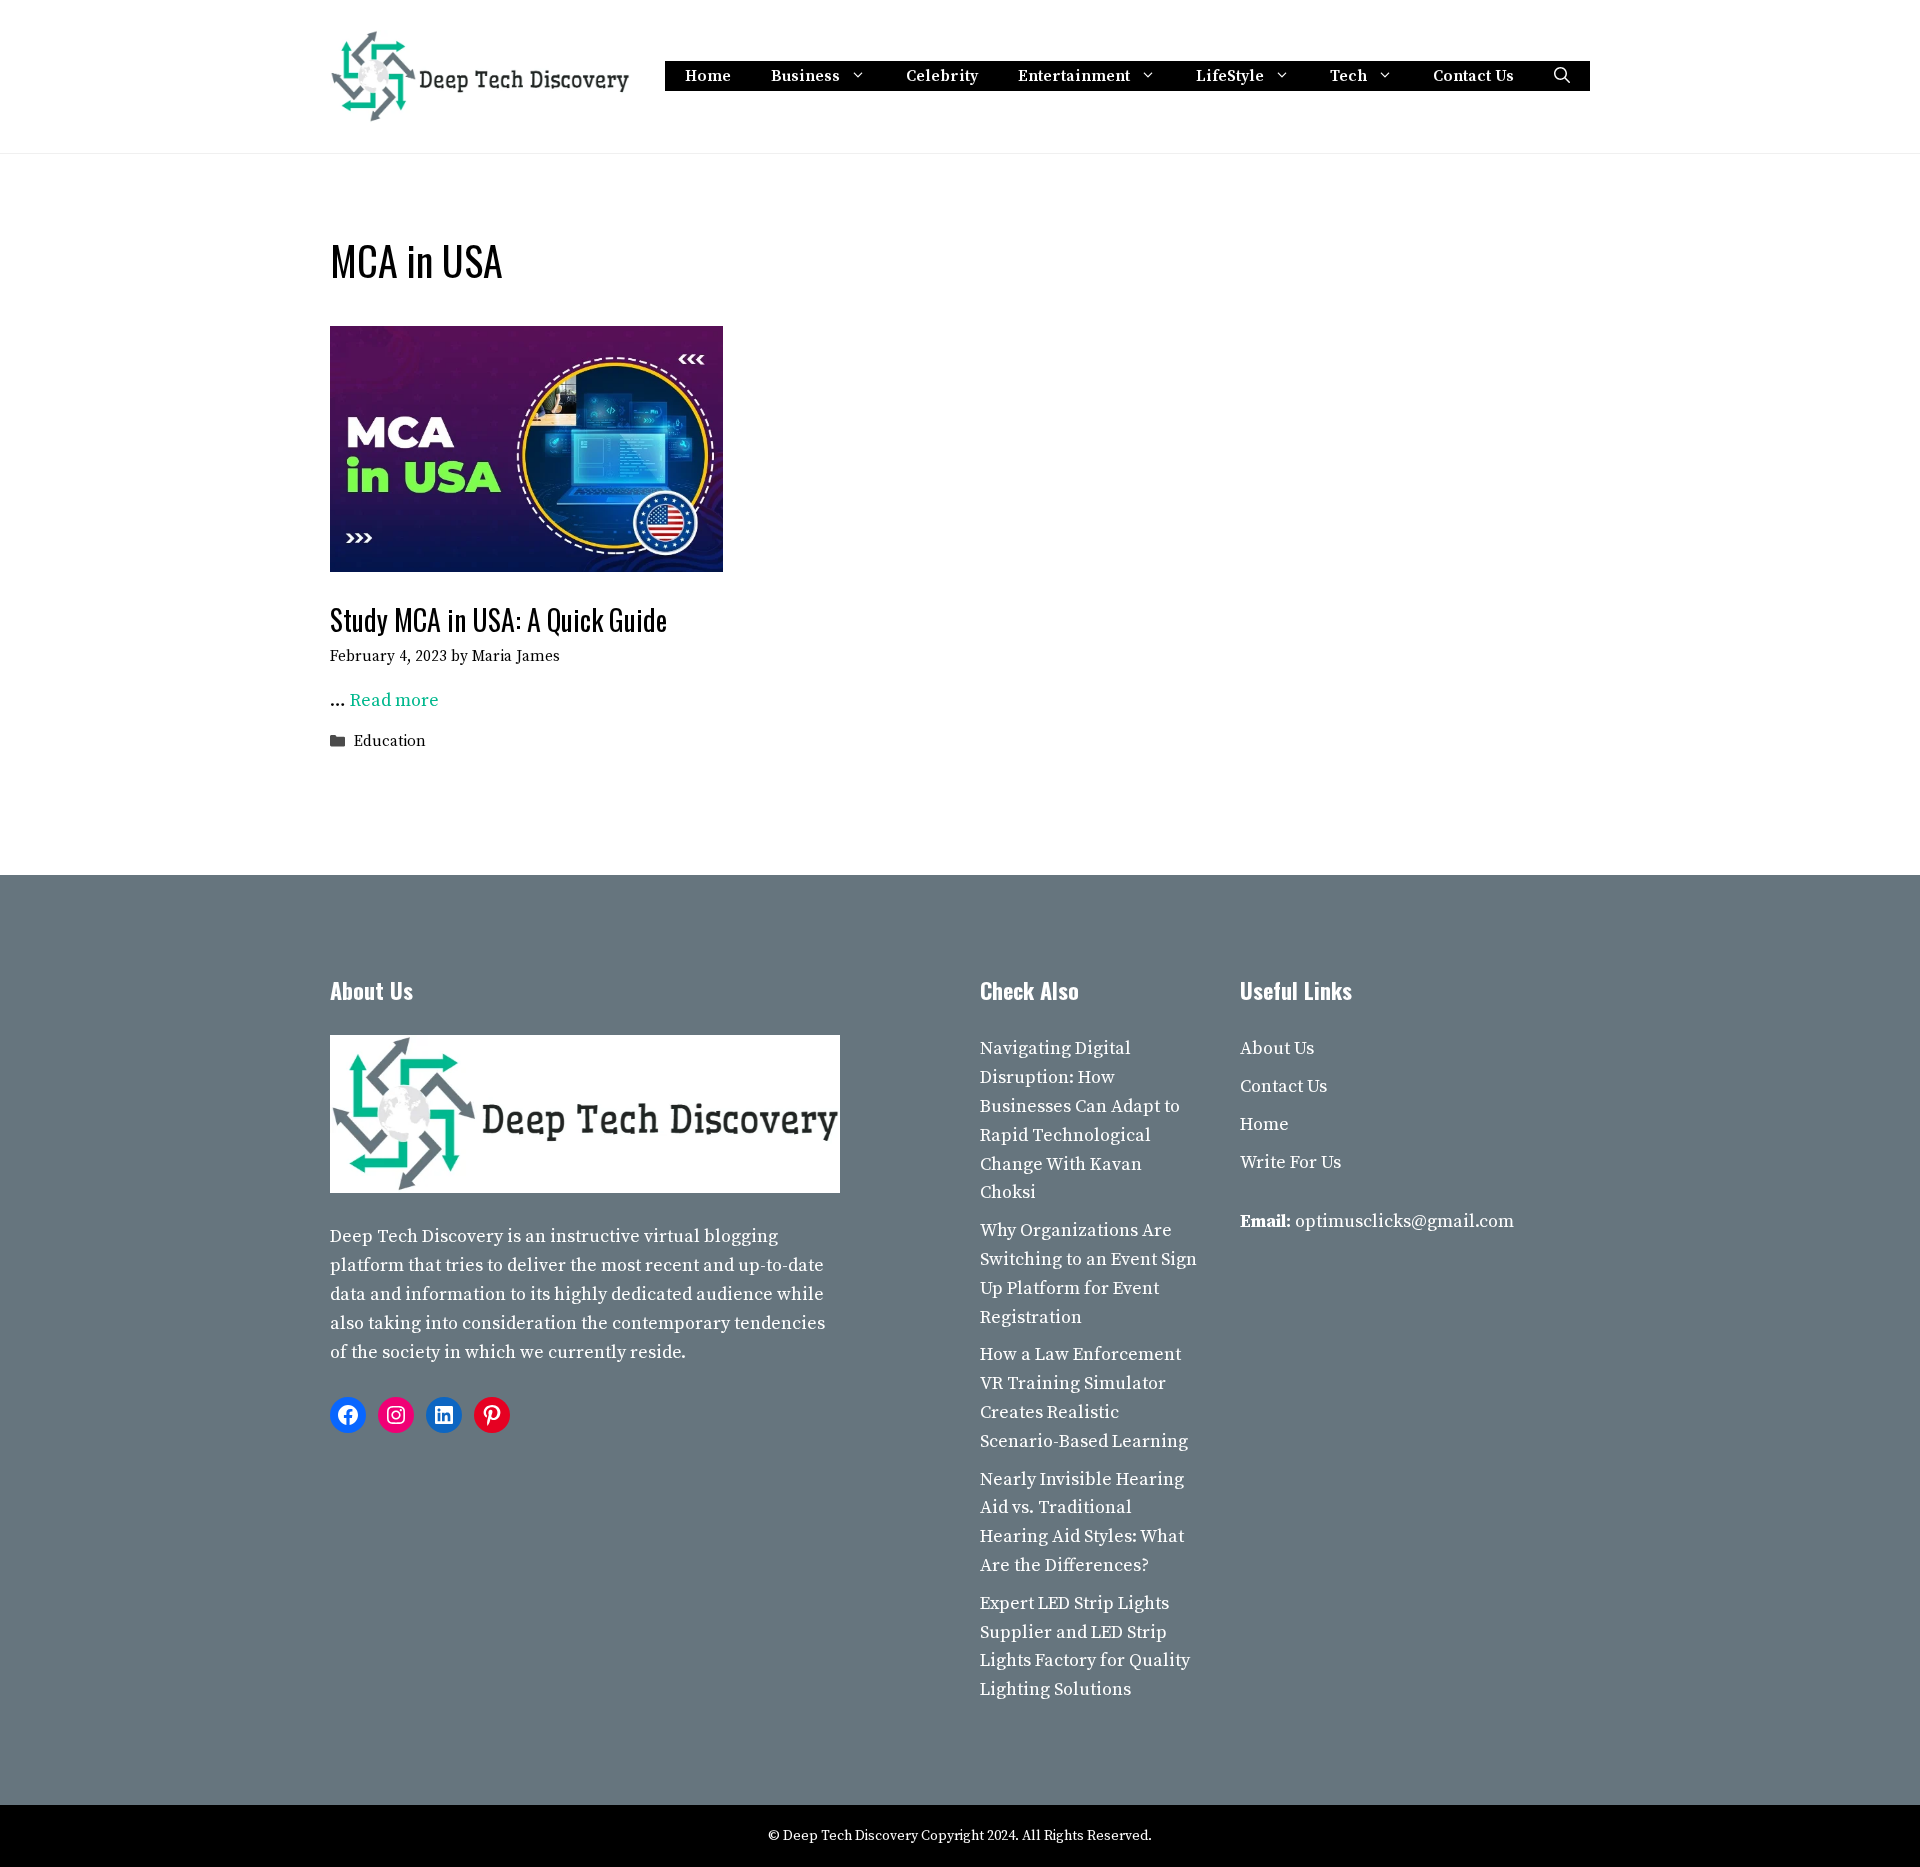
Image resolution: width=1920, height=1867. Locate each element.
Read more (394, 700)
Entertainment (1074, 76)
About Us (1277, 1048)
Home (708, 76)
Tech (1348, 76)
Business (805, 76)
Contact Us (1473, 76)
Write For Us (1290, 1162)
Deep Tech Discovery (416, 1236)
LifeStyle (1230, 76)
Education (390, 742)
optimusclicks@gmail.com (1404, 1221)
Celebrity (942, 76)
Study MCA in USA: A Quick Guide (498, 619)
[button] (1562, 76)
